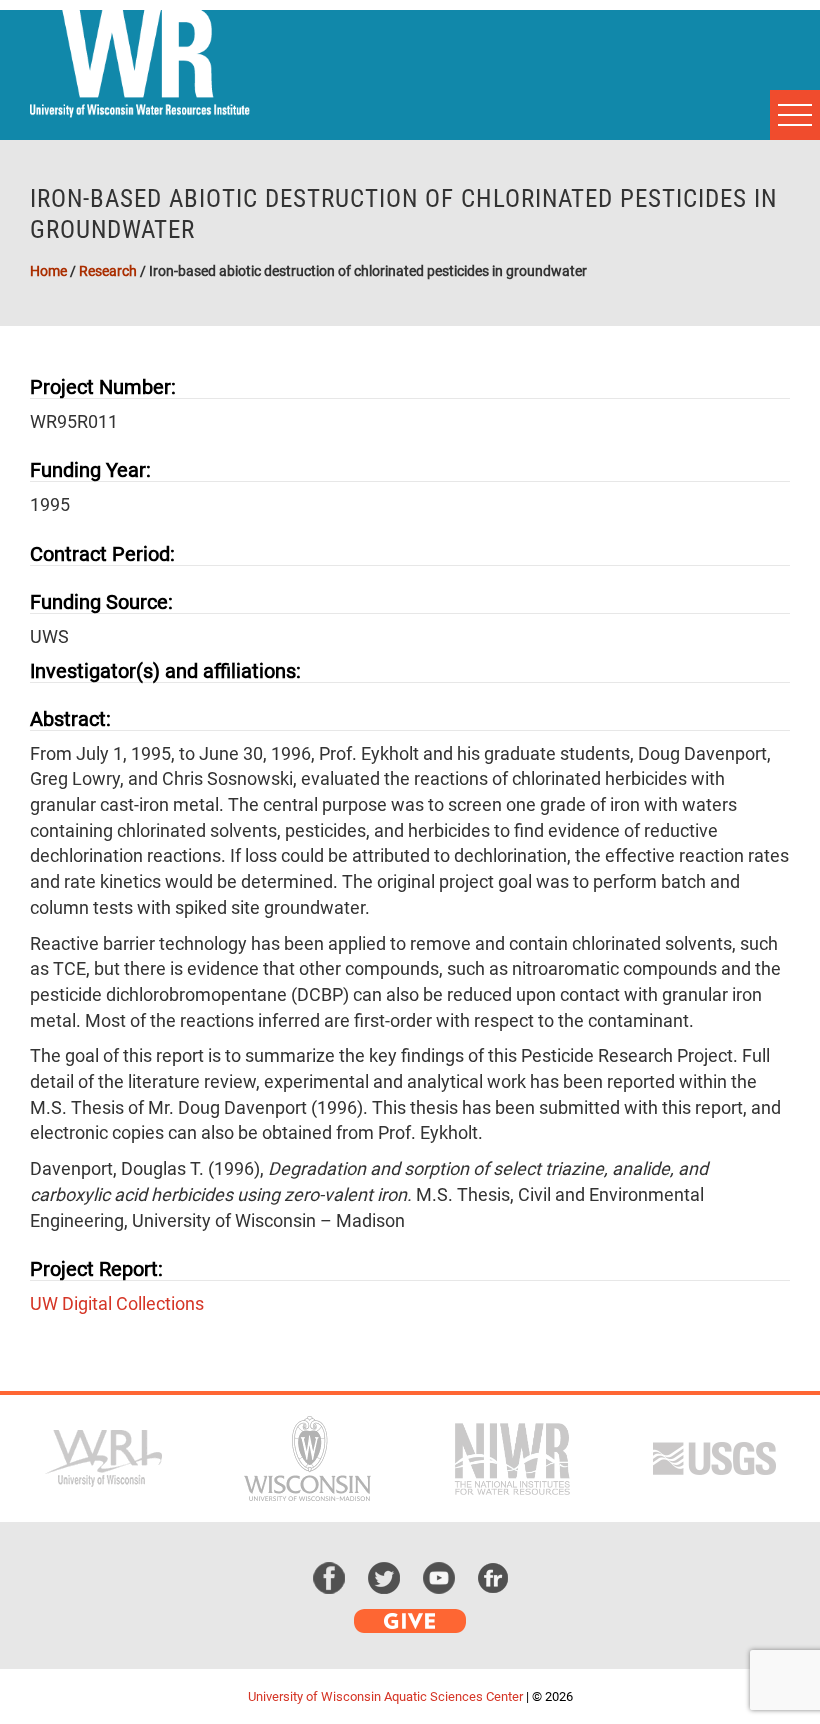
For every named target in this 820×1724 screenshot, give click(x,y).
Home (48, 271)
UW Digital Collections (117, 1303)
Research (108, 271)
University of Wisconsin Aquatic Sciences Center (385, 1696)
